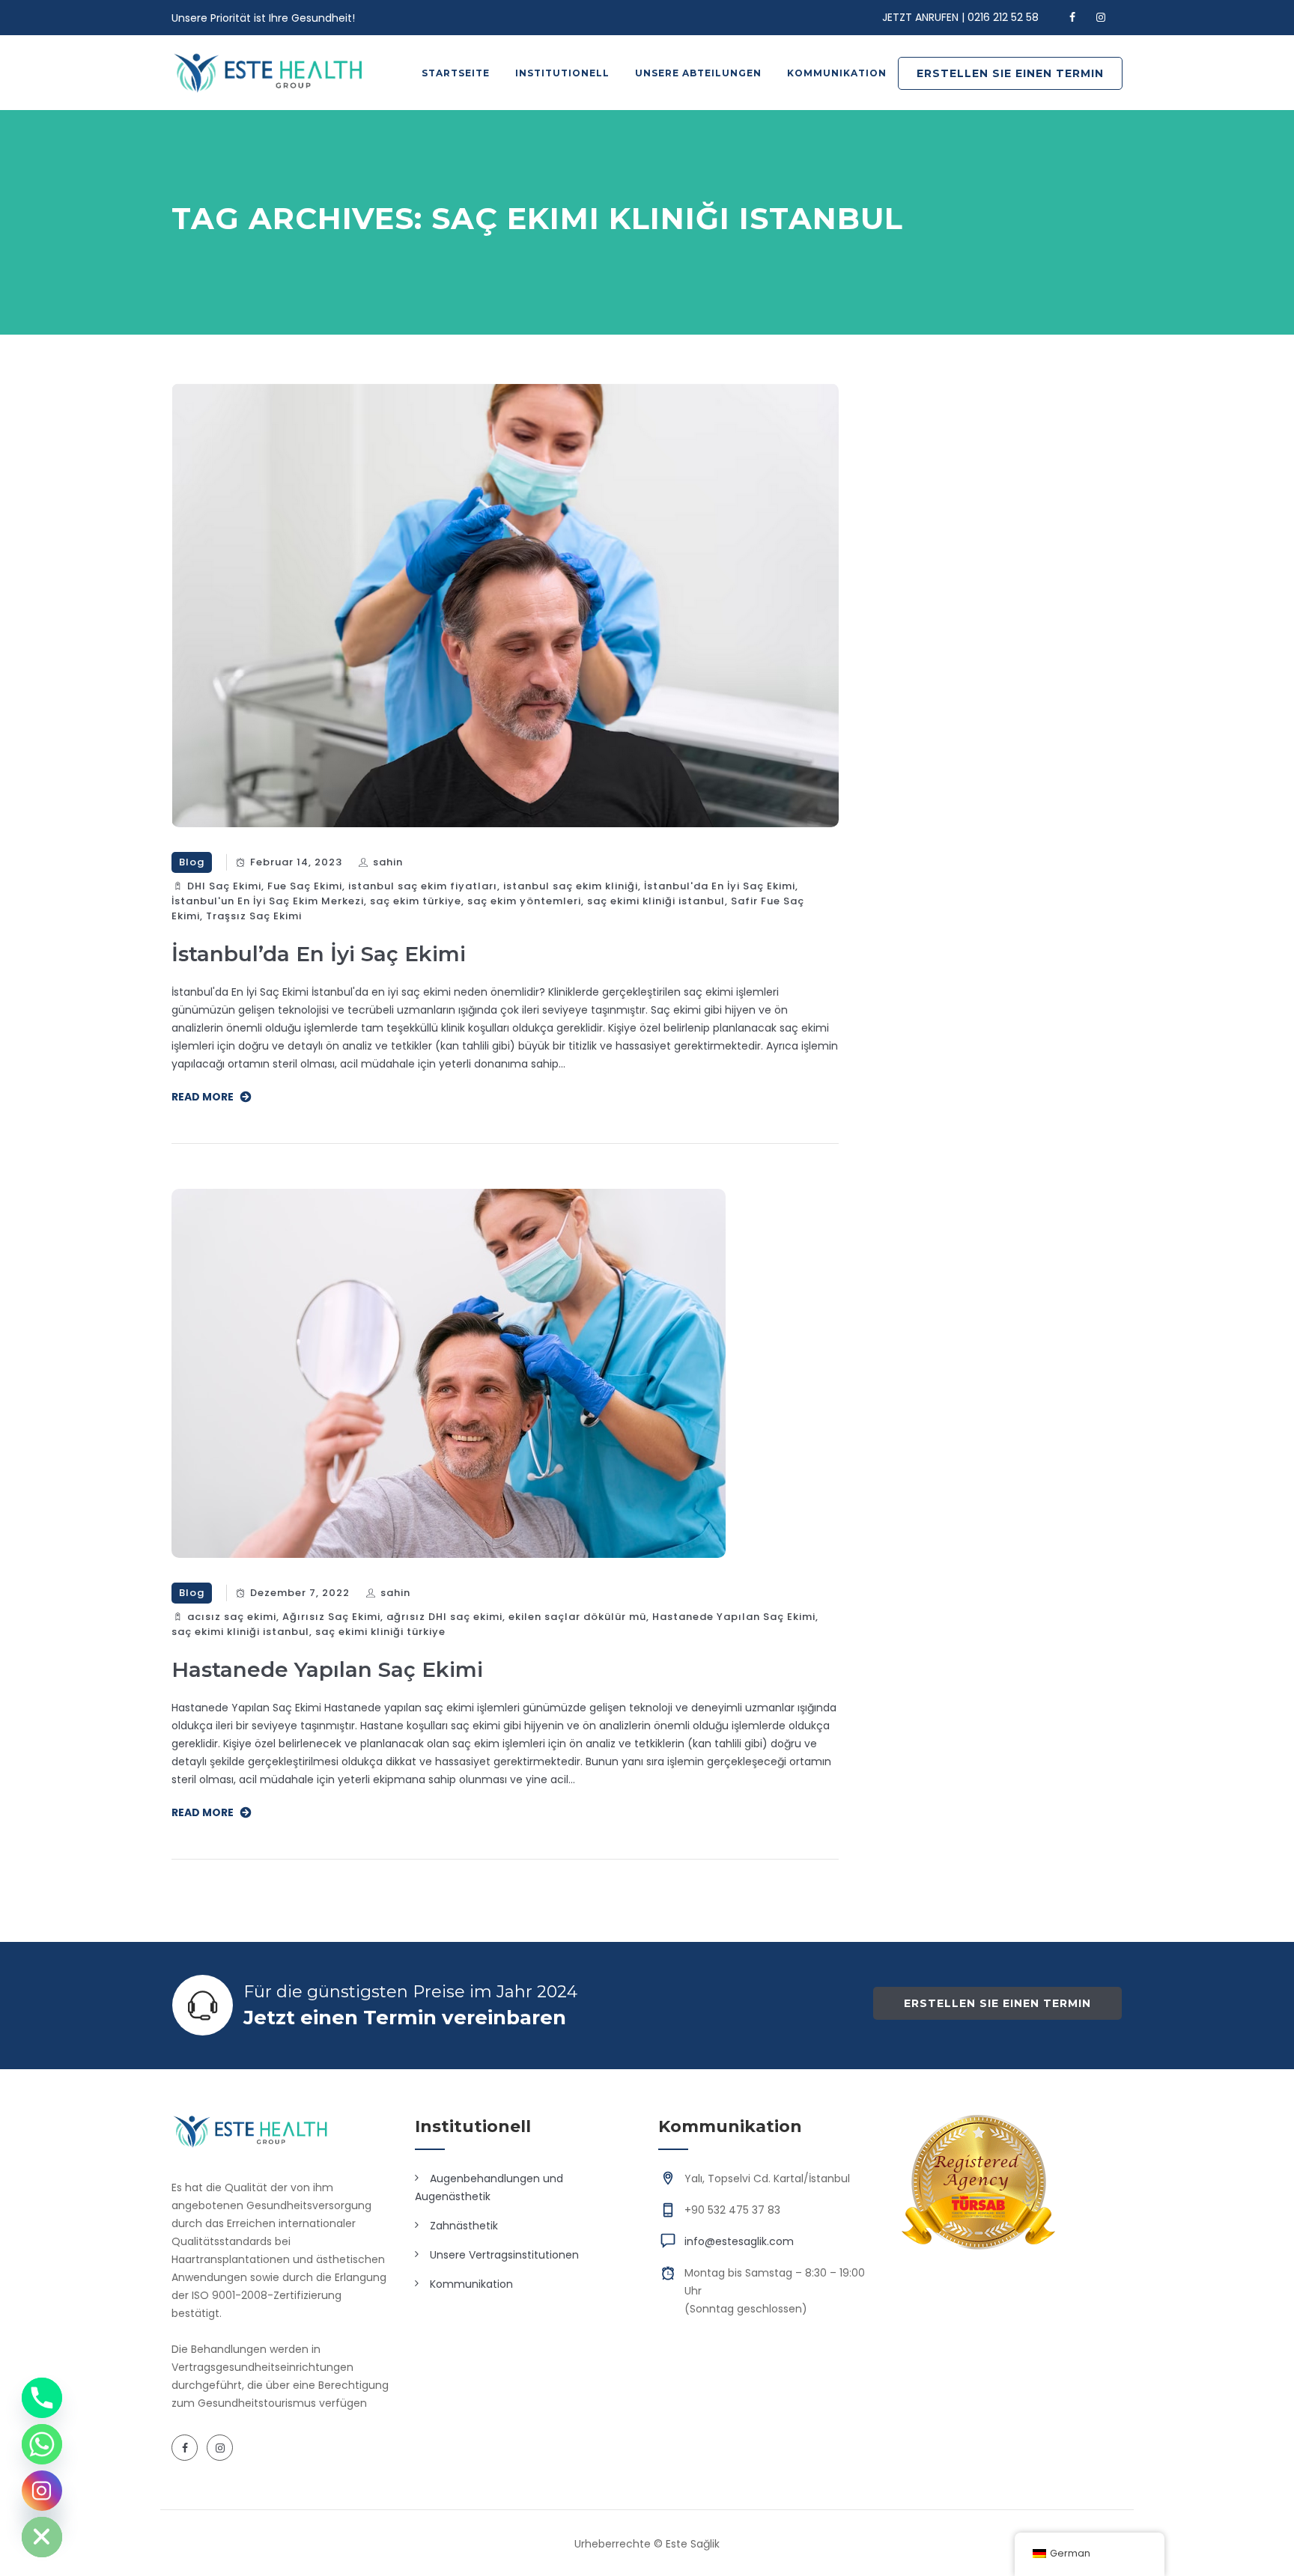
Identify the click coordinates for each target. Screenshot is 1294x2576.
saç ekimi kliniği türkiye (380, 1632)
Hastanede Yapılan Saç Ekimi (734, 1617)
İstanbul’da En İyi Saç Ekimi (319, 954)
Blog (192, 862)
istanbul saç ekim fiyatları (423, 886)
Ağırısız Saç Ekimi (331, 1617)
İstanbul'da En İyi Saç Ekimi (720, 886)
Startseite (456, 73)
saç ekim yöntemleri (524, 901)
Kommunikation (837, 73)
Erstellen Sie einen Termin (1010, 73)
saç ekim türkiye (416, 901)
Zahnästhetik (464, 2226)
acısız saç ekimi (232, 1617)
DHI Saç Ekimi (224, 886)
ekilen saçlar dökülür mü (577, 1617)
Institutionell (562, 73)
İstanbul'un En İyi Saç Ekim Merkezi (268, 901)
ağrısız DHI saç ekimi (444, 1617)
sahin (388, 862)
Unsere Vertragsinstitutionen (504, 2255)
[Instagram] (42, 2491)
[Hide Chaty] (42, 2537)
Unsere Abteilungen (698, 73)
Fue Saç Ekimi (305, 886)
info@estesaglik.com (739, 2241)
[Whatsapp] (42, 2444)
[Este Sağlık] (268, 73)
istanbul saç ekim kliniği (571, 886)
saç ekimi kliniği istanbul (656, 901)
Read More (203, 1097)
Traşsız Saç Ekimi (254, 916)
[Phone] (42, 2398)
